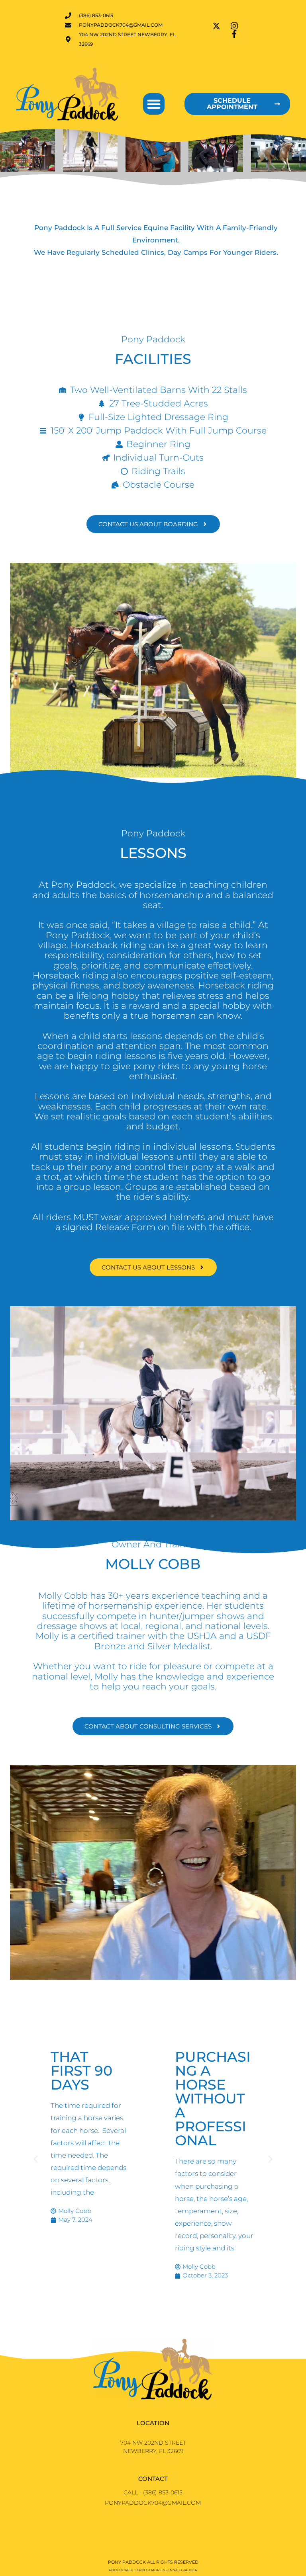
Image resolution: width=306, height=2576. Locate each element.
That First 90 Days (81, 2071)
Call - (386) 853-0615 (153, 2492)
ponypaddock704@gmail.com (153, 2503)
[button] (154, 104)
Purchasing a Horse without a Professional (213, 2098)
